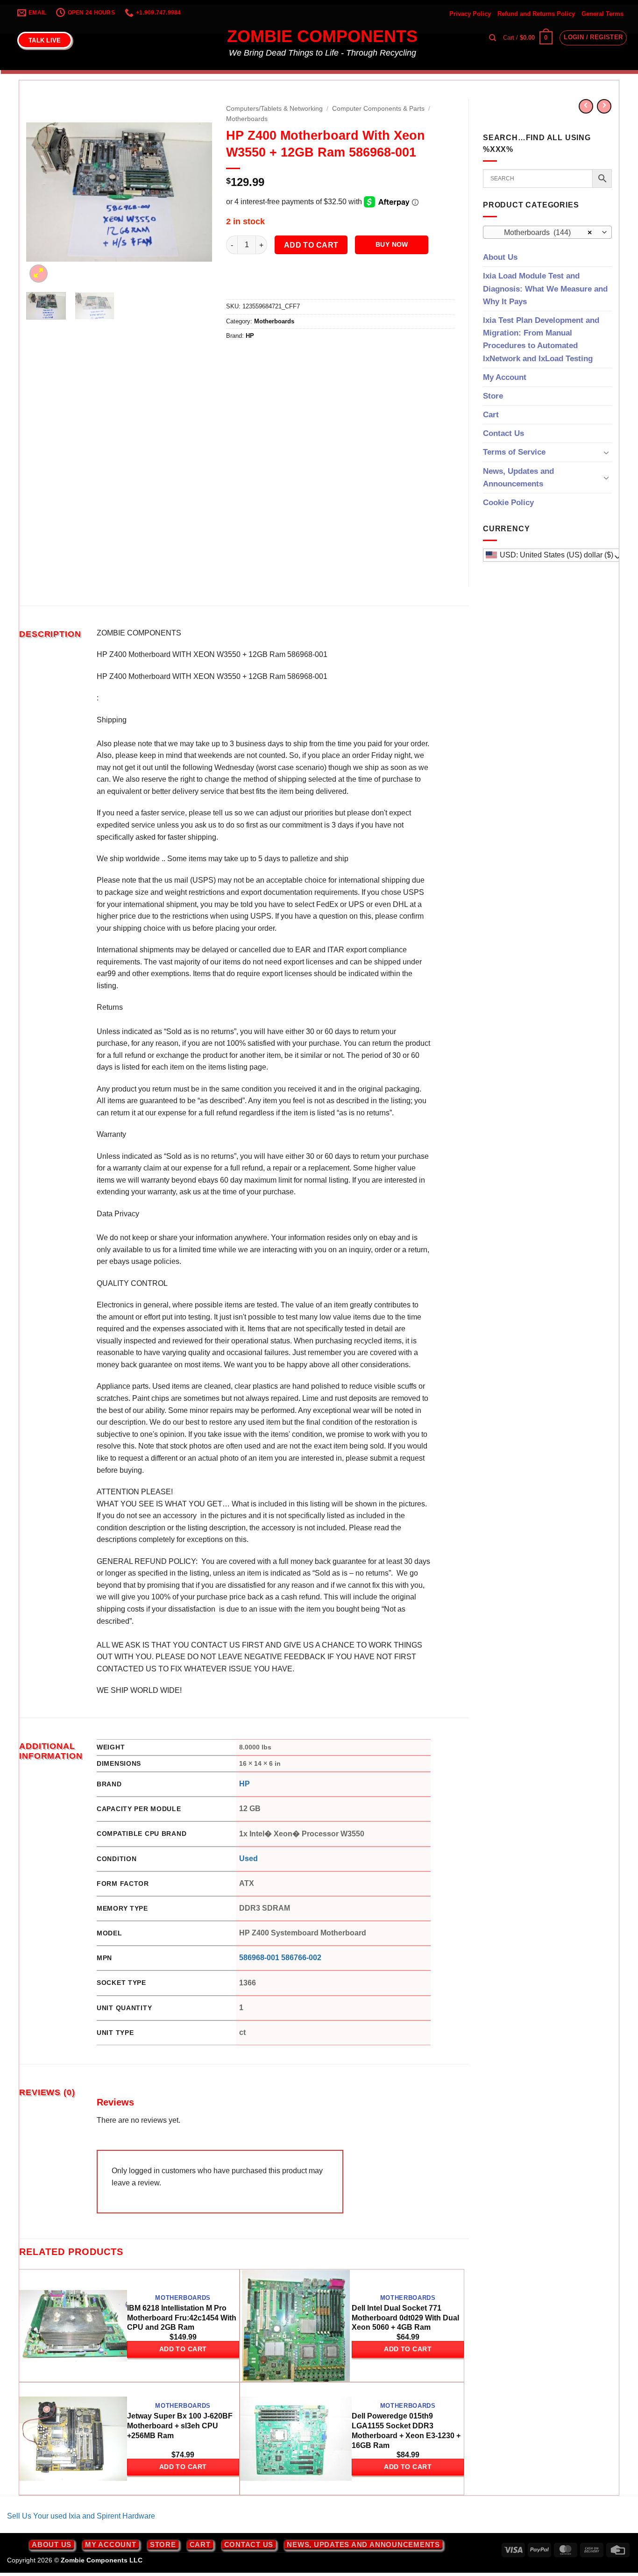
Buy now (392, 244)
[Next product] (586, 106)
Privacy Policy (470, 14)
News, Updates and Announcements (518, 478)
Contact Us (503, 433)
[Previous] (42, 192)
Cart (491, 415)
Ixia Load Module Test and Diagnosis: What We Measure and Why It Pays (545, 289)
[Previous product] (604, 106)
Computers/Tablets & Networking (274, 109)
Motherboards (247, 119)
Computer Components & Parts (378, 109)
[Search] (493, 38)
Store (493, 396)
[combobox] (547, 232)
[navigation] (553, 555)
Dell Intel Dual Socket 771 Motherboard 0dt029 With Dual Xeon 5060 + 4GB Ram (405, 2318)
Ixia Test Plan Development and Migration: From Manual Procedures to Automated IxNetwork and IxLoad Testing (541, 339)
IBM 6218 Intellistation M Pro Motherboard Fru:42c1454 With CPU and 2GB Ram (182, 2318)
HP (250, 336)
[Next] (197, 192)
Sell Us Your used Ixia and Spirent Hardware (81, 2516)
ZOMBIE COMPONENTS (322, 36)
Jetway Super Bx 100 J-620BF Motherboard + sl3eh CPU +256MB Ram (180, 2426)
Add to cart (311, 245)
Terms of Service (514, 452)
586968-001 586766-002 (280, 1958)
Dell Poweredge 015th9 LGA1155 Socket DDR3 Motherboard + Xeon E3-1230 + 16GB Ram (406, 2430)
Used (248, 1859)
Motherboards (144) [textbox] (542, 232)
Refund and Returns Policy (536, 14)
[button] (528, 38)
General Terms (603, 14)
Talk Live (45, 40)
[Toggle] (606, 452)
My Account (505, 377)
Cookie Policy (508, 503)
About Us (500, 257)
